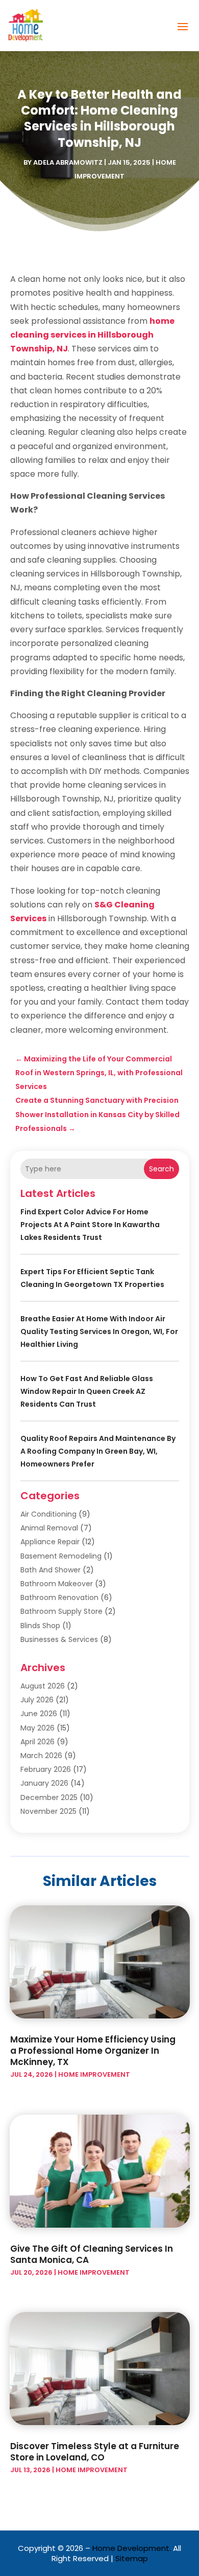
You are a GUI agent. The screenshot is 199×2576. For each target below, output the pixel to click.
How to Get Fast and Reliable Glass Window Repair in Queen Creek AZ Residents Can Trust (87, 1391)
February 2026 (46, 1769)
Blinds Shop (40, 1626)
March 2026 (41, 1756)
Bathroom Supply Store (61, 1611)
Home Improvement (94, 2074)
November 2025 (48, 1811)
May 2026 (38, 1728)
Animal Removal (49, 1528)
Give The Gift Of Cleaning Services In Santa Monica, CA (92, 2254)
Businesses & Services (59, 1639)
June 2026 (39, 1714)
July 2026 (37, 1700)
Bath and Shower (51, 1570)
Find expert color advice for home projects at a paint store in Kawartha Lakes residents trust (90, 1225)
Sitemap (132, 2558)
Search (161, 1169)
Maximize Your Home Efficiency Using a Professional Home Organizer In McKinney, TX (93, 2051)
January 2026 (44, 1783)
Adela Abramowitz (68, 162)
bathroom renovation (59, 1597)
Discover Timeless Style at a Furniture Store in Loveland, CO (95, 2452)
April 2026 (38, 1742)
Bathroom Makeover (57, 1584)
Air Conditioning (48, 1514)
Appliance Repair (50, 1542)
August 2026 (43, 1686)
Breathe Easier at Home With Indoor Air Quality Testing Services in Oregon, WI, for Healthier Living (99, 1331)
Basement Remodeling (61, 1556)
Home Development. (132, 2548)
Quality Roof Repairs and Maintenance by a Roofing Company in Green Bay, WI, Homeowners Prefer (98, 1451)
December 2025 (49, 1797)
